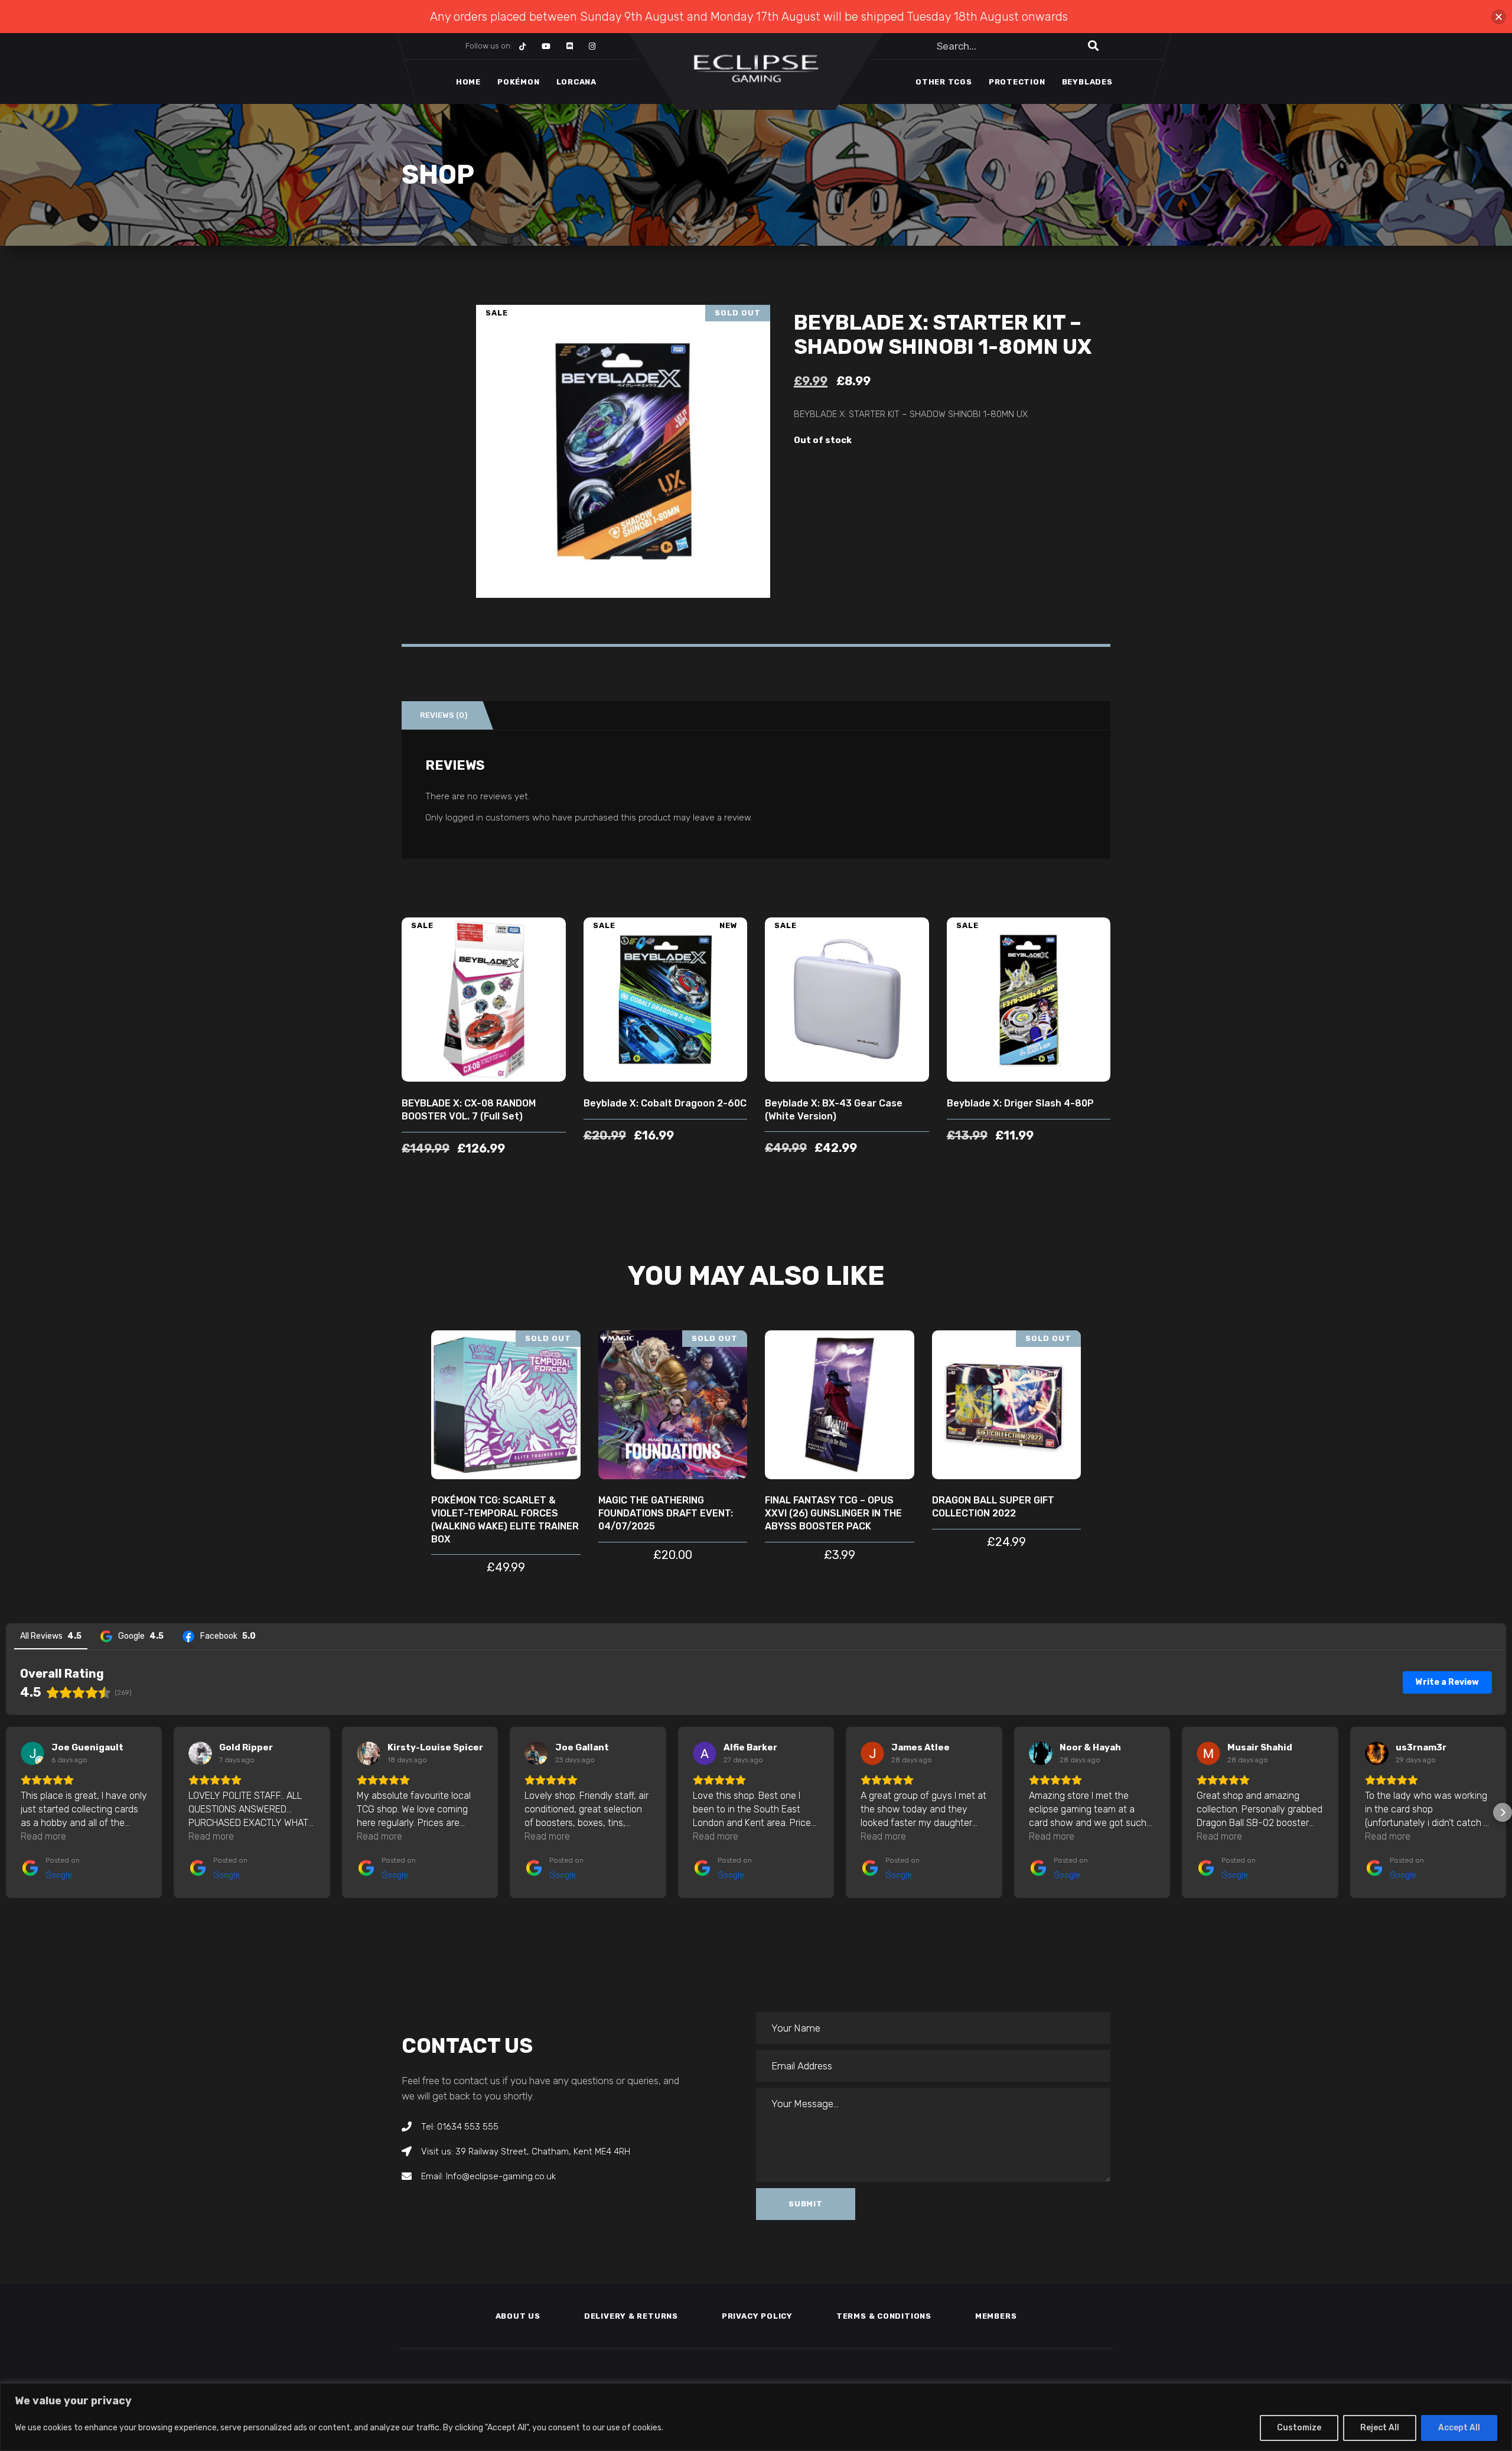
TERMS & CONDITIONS (884, 2316)
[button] (9, 1812)
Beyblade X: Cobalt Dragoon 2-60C (665, 1103)
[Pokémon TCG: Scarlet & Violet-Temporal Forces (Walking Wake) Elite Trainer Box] (506, 1405)
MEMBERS (996, 2316)
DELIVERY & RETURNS (631, 2316)
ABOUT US (518, 2316)
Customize (1299, 2428)
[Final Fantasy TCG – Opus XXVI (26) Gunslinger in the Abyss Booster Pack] (840, 1405)
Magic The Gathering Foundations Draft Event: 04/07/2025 (666, 1513)
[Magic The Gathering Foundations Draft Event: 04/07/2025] (673, 1405)
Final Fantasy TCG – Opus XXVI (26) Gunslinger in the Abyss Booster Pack (833, 1513)
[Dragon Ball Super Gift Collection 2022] (1007, 1405)
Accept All (1459, 2428)
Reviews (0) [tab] (444, 715)
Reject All (1380, 2428)
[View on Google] (32, 1753)
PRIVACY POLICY (757, 2316)
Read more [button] (43, 1836)
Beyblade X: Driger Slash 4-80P (1020, 1103)
